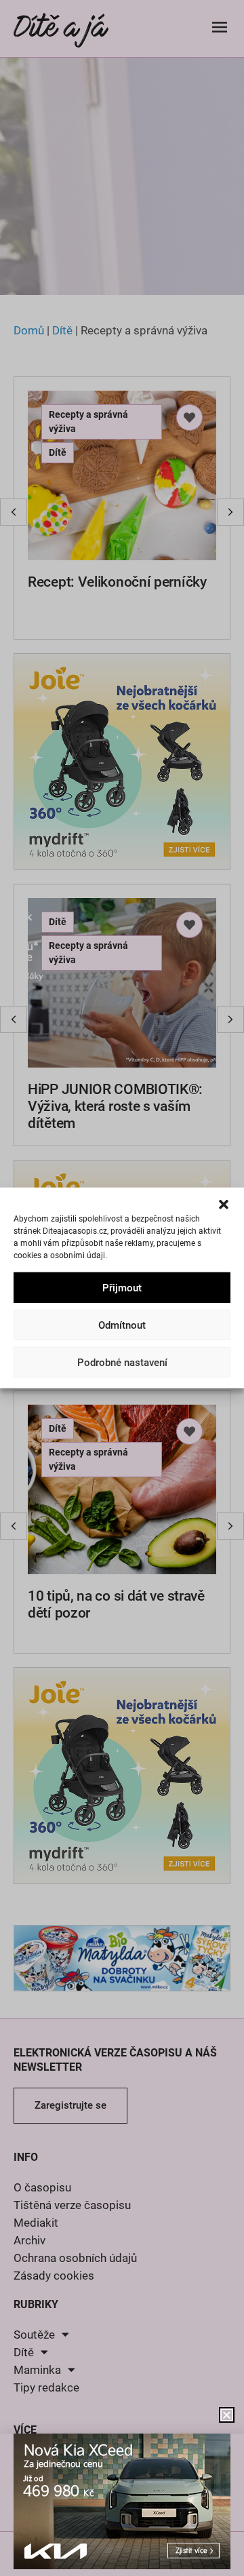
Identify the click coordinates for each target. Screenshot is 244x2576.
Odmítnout (122, 1325)
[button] (224, 1205)
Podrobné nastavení (122, 1363)
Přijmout (122, 1288)
